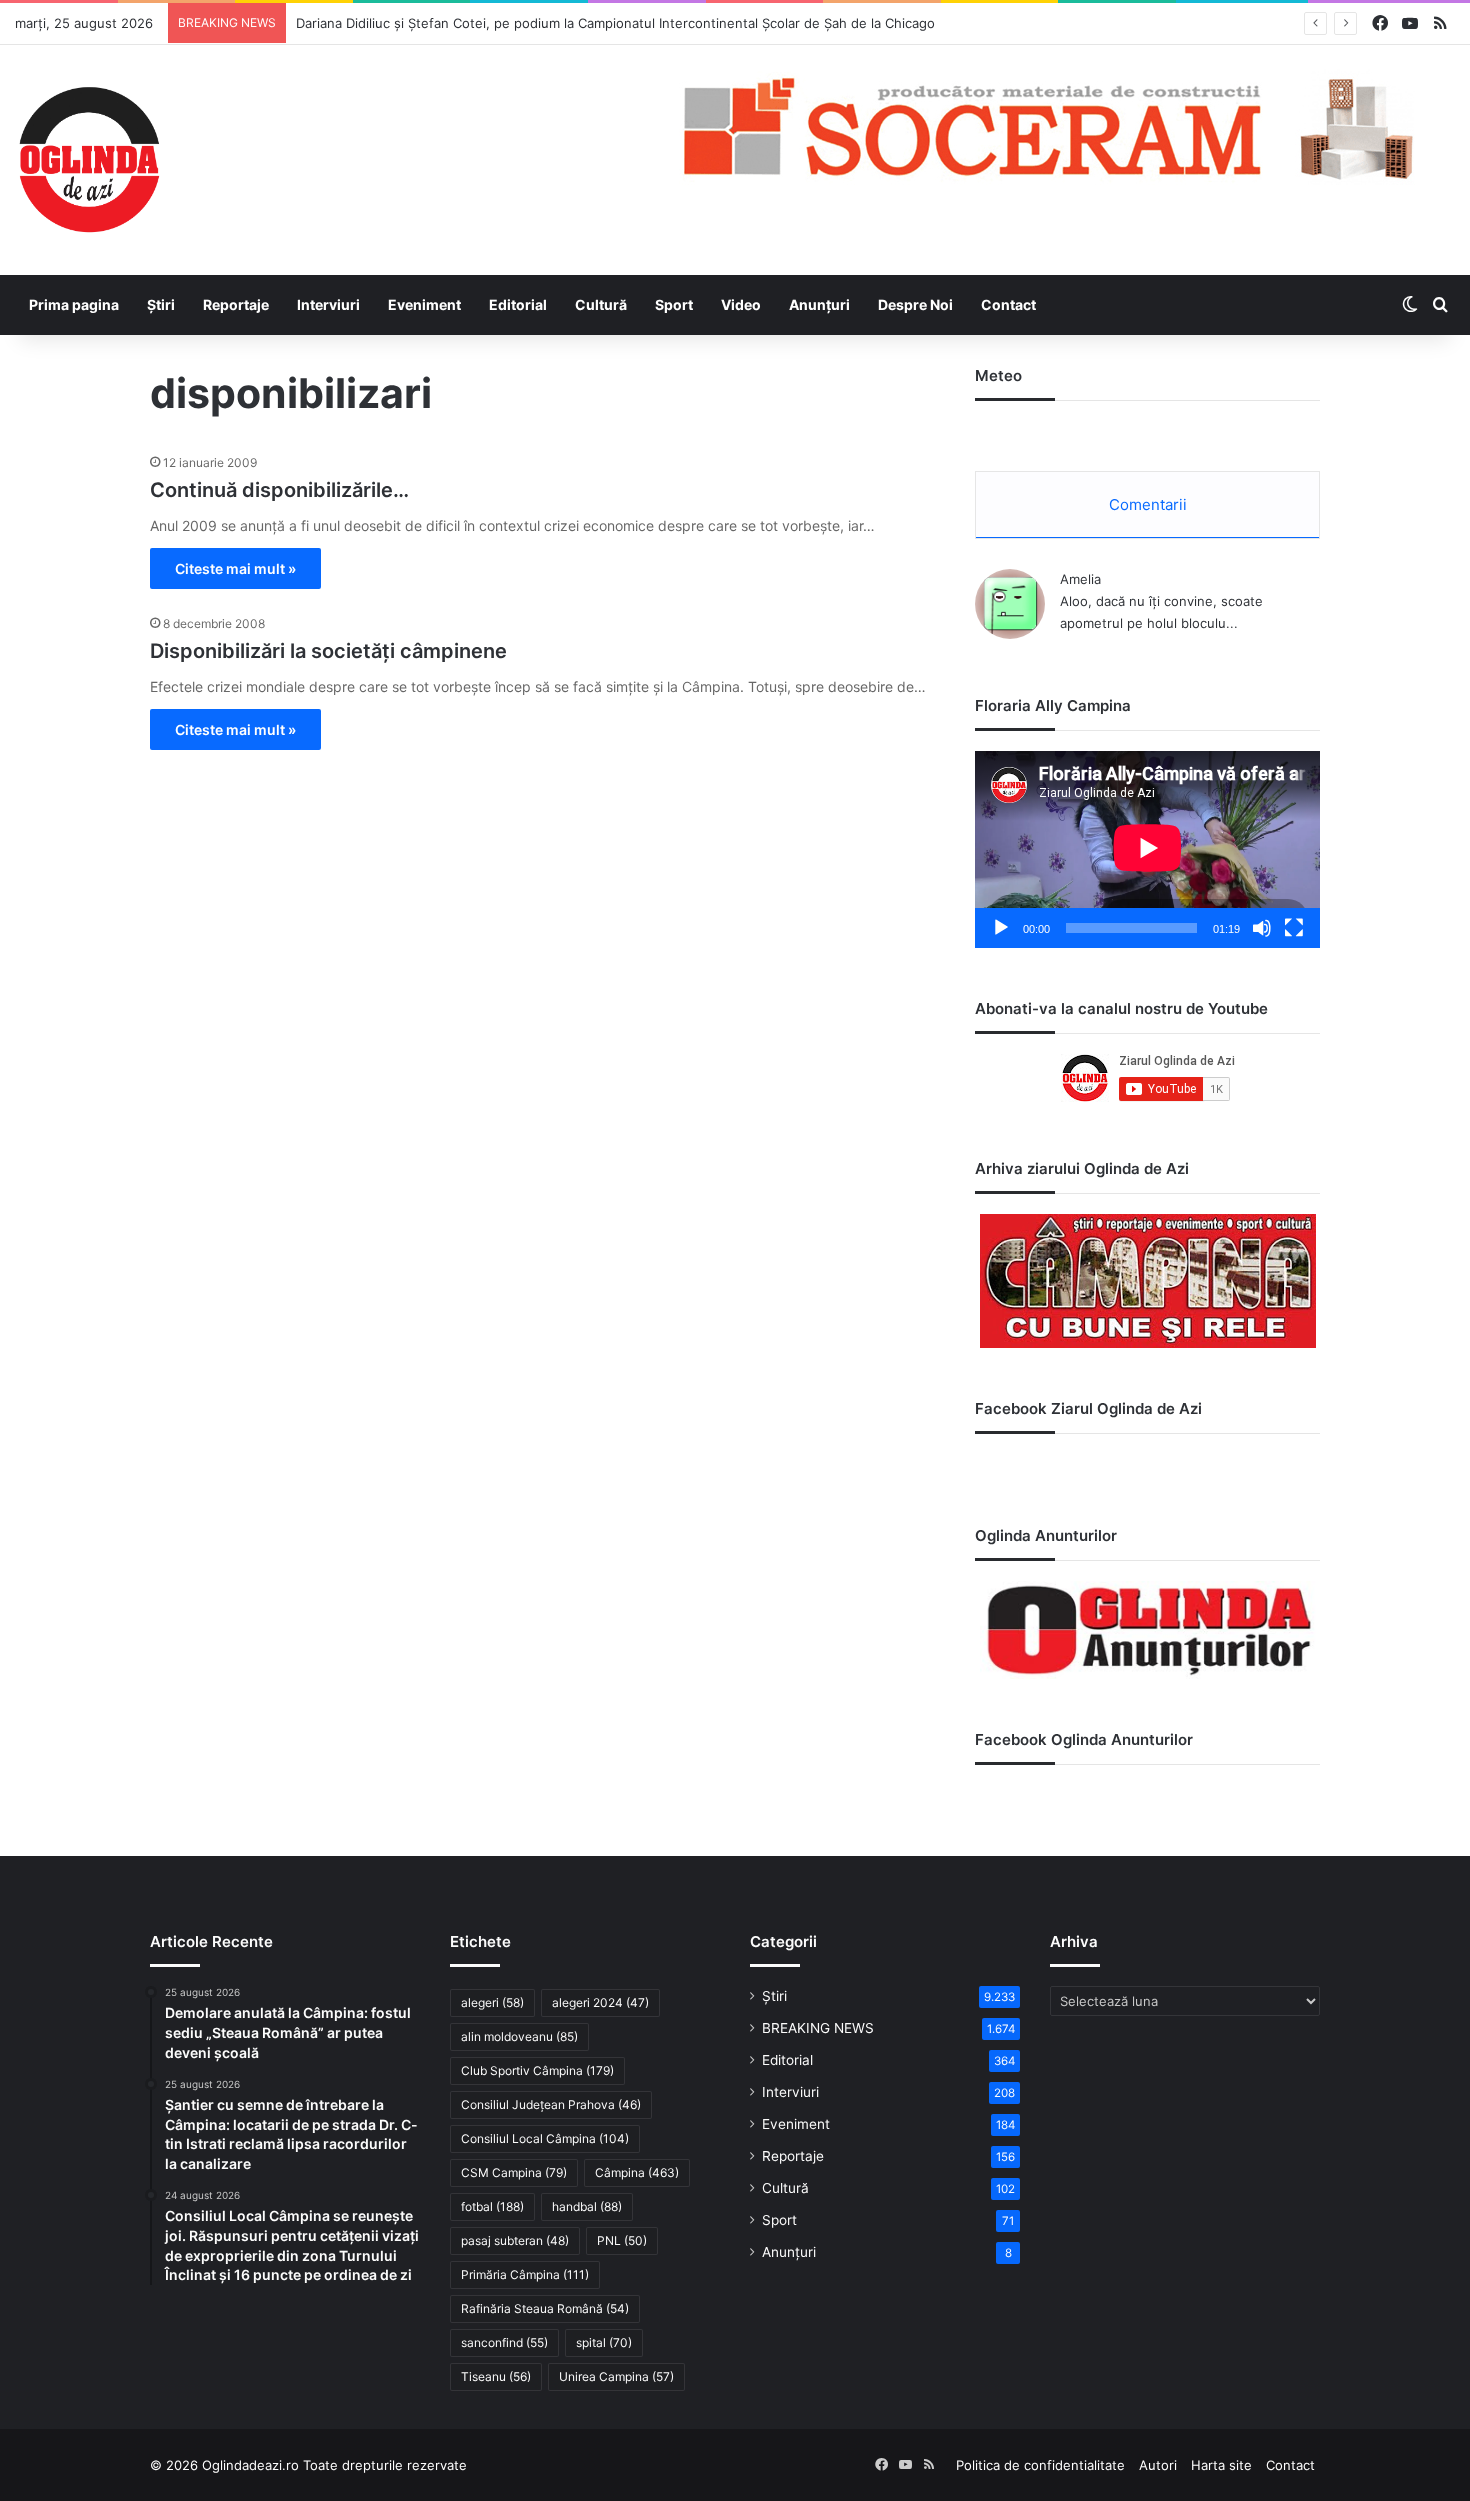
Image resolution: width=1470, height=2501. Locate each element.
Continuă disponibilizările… (279, 490)
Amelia (1080, 579)
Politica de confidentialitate (1040, 2465)
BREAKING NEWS (818, 2028)
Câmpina (637, 2172)
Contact (1008, 304)
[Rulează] (1001, 928)
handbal (587, 2206)
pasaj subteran (515, 2240)
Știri (161, 304)
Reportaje (236, 304)
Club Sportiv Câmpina (537, 2070)
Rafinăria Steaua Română (545, 2308)
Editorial (518, 304)
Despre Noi (915, 304)
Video (741, 304)
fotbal (492, 2206)
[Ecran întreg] (1294, 928)
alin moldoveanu (519, 2036)
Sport (674, 304)
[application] (1147, 849)
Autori (1158, 2465)
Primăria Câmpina (525, 2274)
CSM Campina (514, 2172)
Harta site (1221, 2465)
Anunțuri (819, 304)
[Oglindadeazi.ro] (89, 160)
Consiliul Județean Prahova (551, 2104)
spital (604, 2342)
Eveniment (424, 304)
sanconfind (504, 2342)
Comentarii (1148, 504)
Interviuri (328, 304)
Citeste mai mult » (235, 568)
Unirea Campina (616, 2376)
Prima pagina (74, 304)
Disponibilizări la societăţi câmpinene (328, 651)
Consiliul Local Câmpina (545, 2138)
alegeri (492, 2002)
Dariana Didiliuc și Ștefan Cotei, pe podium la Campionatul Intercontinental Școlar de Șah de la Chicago (615, 23)
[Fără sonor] (1262, 928)
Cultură (601, 304)
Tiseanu (496, 2376)
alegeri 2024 (600, 2002)
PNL (622, 2240)
